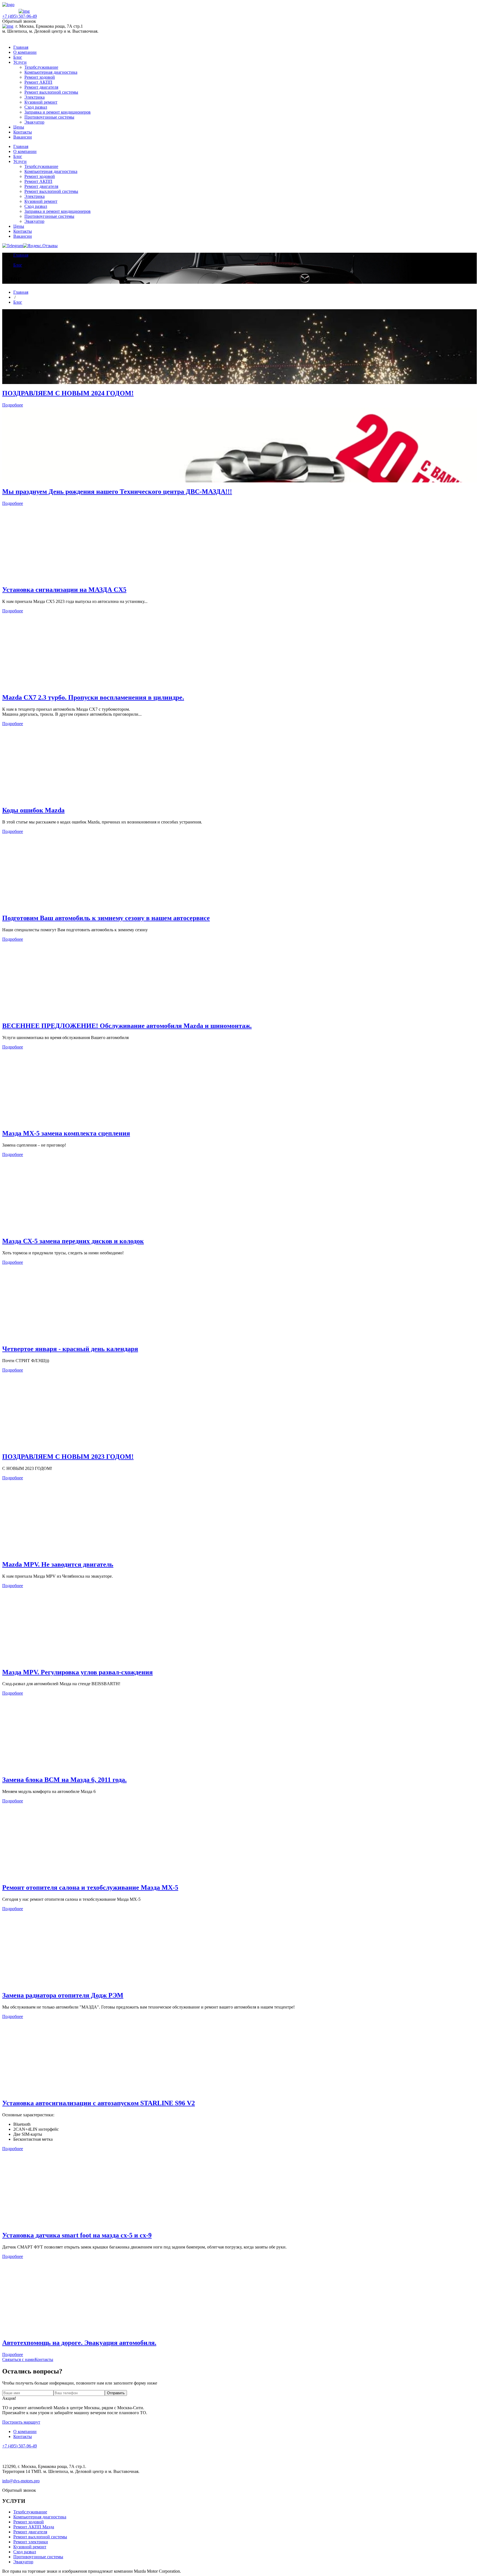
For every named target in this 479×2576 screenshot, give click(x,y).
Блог (18, 57)
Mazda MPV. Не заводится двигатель (58, 1564)
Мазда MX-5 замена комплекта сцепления (66, 1133)
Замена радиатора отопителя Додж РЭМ (63, 1995)
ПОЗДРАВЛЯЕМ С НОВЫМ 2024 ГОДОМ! (68, 393)
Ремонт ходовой (40, 77)
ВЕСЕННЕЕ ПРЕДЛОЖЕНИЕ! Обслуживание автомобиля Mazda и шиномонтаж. (127, 1026)
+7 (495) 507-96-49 (20, 16)
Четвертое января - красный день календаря (70, 1349)
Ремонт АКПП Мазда (34, 2527)
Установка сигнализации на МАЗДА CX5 (64, 590)
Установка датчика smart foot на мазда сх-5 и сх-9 (77, 2235)
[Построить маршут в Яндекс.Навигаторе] (24, 11)
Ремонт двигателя (41, 87)
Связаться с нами (18, 2359)
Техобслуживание (41, 67)
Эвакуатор (34, 122)
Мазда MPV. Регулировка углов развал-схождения (77, 1672)
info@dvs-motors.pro (21, 2481)
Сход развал (36, 107)
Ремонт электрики (31, 2542)
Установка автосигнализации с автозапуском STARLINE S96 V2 (99, 2103)
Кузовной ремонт (41, 102)
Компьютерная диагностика (51, 72)
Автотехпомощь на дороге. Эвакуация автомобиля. (79, 2343)
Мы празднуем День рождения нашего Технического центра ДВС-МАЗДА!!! (117, 492)
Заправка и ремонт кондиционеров (58, 112)
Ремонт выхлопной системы (51, 92)
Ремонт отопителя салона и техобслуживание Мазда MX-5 (90, 1887)
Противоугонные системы (49, 117)
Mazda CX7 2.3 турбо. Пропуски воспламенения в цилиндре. (93, 697)
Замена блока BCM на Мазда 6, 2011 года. (64, 1780)
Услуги (20, 62)
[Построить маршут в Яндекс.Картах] (8, 26)
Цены (19, 127)
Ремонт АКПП (38, 82)
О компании (25, 52)
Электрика (35, 97)
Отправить (116, 2393)
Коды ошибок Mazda (33, 810)
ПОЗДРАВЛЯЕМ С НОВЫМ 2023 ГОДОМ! (68, 1457)
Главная (21, 47)
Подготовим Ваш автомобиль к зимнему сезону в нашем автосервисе (106, 918)
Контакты (23, 132)
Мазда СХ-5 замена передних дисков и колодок (73, 1241)
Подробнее (13, 405)
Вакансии (23, 137)
